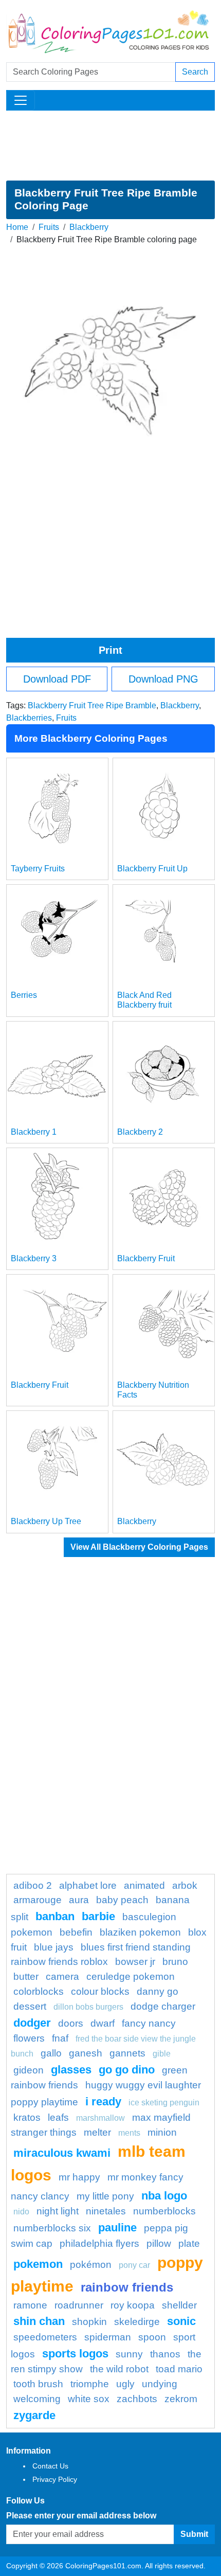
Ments (129, 2133)
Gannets (127, 2053)
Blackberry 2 (140, 1132)
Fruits (49, 227)
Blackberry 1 (34, 1132)
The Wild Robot (119, 2369)
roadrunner (79, 2305)
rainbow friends (127, 2287)
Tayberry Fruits (38, 869)
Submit (194, 2534)
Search (195, 72)
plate (189, 2243)
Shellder (179, 2305)
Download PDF (57, 679)
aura (79, 1900)
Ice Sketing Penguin (164, 2103)
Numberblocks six (52, 2228)
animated (144, 1885)
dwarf (103, 2023)
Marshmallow (100, 2118)
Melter (97, 2132)
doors (71, 2023)
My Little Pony (105, 2196)
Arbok (185, 1885)
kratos (27, 2117)
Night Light (58, 2211)
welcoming (37, 2399)
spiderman (108, 2337)
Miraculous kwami (62, 2153)
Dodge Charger (163, 2006)
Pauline (117, 2228)
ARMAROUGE (38, 1900)
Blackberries (29, 718)
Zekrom (181, 2399)
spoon (152, 2337)
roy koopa (133, 2305)
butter (26, 1976)
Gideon (29, 2070)
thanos (165, 2354)
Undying (160, 2384)
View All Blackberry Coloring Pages (139, 1547)
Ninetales (106, 2211)
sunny (129, 2354)
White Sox (89, 2399)
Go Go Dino (127, 2070)
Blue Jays (54, 1947)
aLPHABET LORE (88, 1885)
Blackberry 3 (34, 1258)
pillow (159, 2243)
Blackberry (89, 227)
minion (162, 2132)
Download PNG (163, 679)
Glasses (71, 2070)
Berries (24, 995)
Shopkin (89, 2322)
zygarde (34, 2415)
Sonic (181, 2321)
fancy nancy (149, 2023)
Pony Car (134, 2265)
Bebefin (76, 1932)
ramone (30, 2305)
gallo (51, 2053)
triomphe (90, 2384)
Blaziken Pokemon (140, 1932)
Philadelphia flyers (99, 2243)
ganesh (86, 2053)
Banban (55, 1916)
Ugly (125, 2384)
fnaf (60, 2038)
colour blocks (100, 1991)
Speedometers (45, 2337)
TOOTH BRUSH (38, 2384)
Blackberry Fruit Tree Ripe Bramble (92, 705)
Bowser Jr (135, 1962)
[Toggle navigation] (21, 100)
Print (110, 650)
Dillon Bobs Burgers (88, 2007)
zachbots (137, 2399)
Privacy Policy (55, 2479)
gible (162, 2054)
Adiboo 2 (33, 1885)
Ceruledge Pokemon (131, 1976)
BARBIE (98, 1916)
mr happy (79, 2177)
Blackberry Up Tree (46, 1521)
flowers (29, 2038)
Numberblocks (164, 2211)
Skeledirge (137, 2322)
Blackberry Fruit (146, 1258)
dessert (30, 2006)
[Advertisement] (110, 146)
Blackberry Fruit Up (152, 869)
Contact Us (50, 2466)
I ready (103, 2101)
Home (17, 227)
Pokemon (38, 2264)
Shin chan (39, 2321)
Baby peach (122, 1900)
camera (62, 1976)
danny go (158, 1991)
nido (21, 2212)
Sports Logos (75, 2354)
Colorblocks (39, 1991)
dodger (32, 2023)
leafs (58, 2117)
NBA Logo (164, 2196)
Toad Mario (179, 2369)
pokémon (91, 2265)
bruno (175, 1962)
